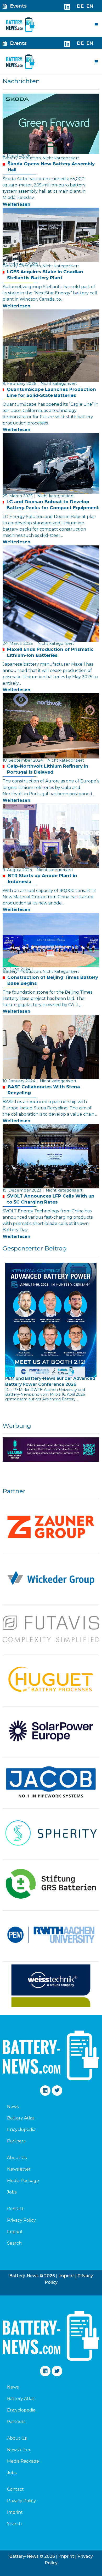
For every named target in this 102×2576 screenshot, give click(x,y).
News (13, 2107)
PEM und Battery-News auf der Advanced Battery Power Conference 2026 (50, 1381)
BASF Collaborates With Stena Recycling (44, 1090)
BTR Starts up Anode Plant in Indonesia (42, 879)
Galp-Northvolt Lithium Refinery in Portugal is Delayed (48, 769)
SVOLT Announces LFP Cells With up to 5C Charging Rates (51, 1199)
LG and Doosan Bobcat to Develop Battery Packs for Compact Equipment (53, 505)
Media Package (23, 2181)
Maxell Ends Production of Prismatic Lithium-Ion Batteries (50, 652)
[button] (97, 25)
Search (14, 2243)
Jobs (12, 2192)
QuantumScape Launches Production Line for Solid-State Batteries (51, 392)
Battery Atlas (21, 2118)
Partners (16, 2141)
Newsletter (19, 2169)
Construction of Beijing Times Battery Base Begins (53, 980)
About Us (17, 2158)
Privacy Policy (21, 2220)
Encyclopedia (21, 2130)
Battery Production (22, 158)
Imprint (15, 2232)
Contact (15, 2209)
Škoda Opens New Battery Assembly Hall (51, 167)
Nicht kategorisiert (61, 158)
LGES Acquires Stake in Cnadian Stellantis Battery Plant (45, 275)
